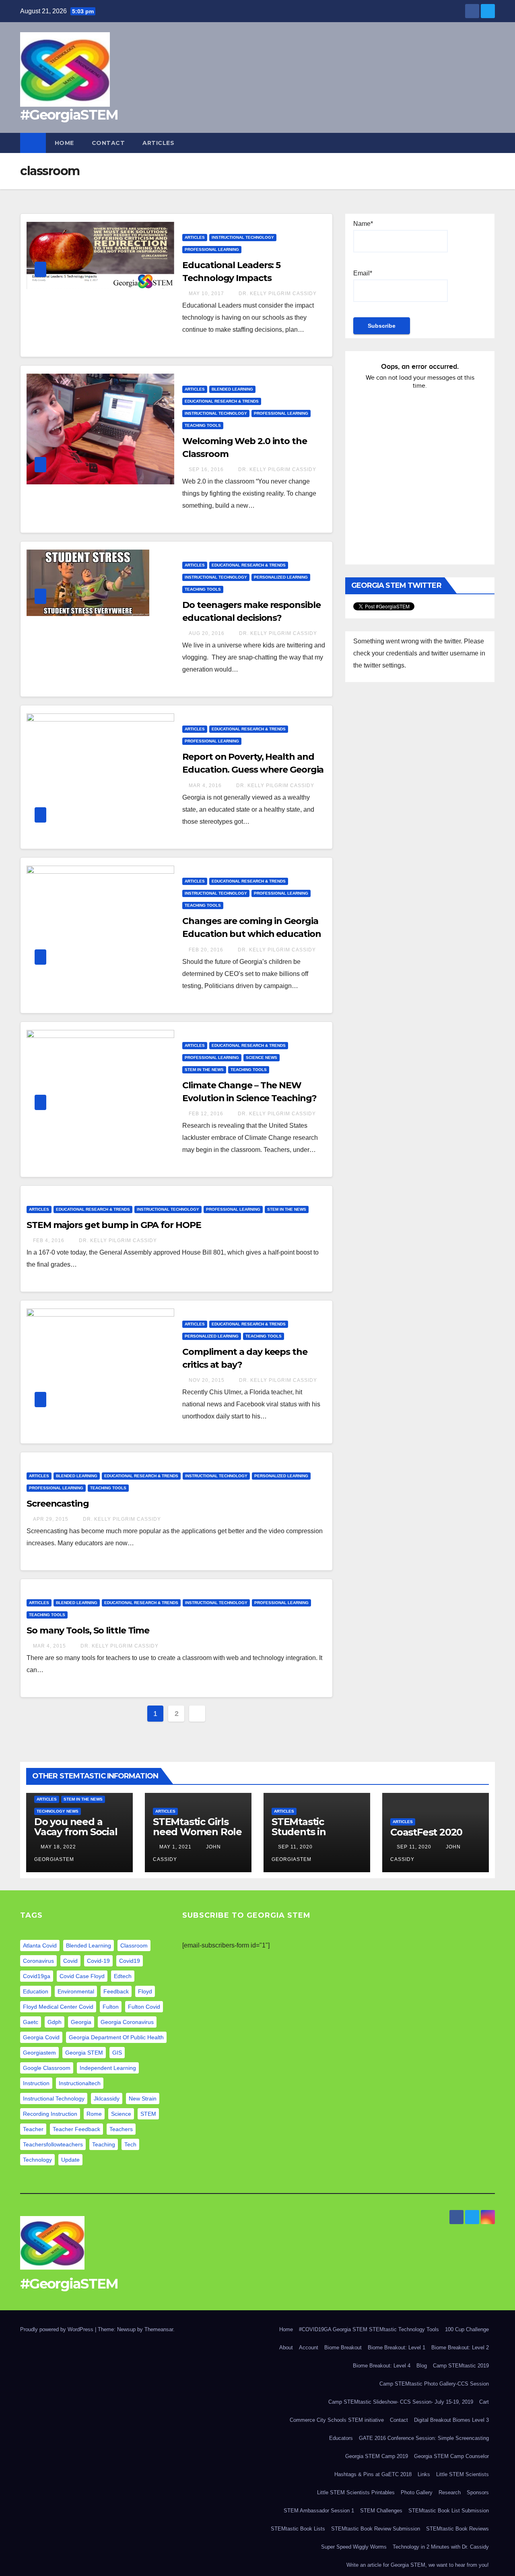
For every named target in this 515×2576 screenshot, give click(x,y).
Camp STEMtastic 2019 (461, 2366)
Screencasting (58, 1504)
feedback (116, 1991)
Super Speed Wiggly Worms (354, 2547)
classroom (134, 1945)
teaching (104, 2144)
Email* (363, 273)
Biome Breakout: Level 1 (397, 2348)
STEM (148, 2114)
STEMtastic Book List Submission (449, 2511)
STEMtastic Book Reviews (457, 2529)
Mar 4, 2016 (205, 786)
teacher (33, 2129)
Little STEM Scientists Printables (356, 2492)
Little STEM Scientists (462, 2474)
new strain (143, 2098)
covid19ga (37, 1976)
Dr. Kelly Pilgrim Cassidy (277, 294)
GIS (117, 2053)
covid (70, 1961)
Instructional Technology (243, 237)
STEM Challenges (381, 2511)
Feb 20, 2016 (206, 950)
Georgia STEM (84, 2053)
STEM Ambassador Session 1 (319, 2511)
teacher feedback (76, 2129)
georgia (81, 2022)
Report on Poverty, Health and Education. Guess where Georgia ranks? (253, 770)
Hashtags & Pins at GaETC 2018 (373, 2474)
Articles (158, 143)
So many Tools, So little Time (88, 1630)
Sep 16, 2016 (206, 469)
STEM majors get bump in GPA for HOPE (114, 1225)
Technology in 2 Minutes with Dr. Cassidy (441, 2547)
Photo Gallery (417, 2492)
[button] (489, 143)
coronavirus (38, 1961)
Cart (484, 2402)
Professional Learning (212, 249)
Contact (108, 143)
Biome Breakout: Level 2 (460, 2348)
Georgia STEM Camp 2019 (377, 2456)
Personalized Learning (281, 577)
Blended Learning (232, 389)
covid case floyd (82, 1976)
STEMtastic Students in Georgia (299, 1832)
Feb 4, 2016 (49, 1240)
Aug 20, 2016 (207, 633)
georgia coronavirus (127, 2022)
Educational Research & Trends (222, 401)
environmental (76, 1991)
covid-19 (98, 1961)
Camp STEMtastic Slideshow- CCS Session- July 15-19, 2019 (401, 2402)
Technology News (58, 1811)
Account (309, 2348)
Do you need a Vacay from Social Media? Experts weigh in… (76, 1837)
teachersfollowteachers (53, 2144)
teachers (121, 2129)
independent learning (108, 2068)
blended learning (89, 1945)
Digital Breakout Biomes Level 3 (451, 2420)
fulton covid (144, 2007)
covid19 (130, 1961)
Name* (363, 224)
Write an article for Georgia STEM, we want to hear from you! (418, 2565)
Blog (422, 2366)
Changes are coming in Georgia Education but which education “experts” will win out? (251, 934)
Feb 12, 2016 (206, 1114)
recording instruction (50, 2114)
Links (424, 2474)
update (70, 2160)
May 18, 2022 (58, 1847)
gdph (55, 2022)
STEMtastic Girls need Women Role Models (197, 1832)
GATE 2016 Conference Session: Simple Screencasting (424, 2438)
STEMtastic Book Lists (298, 2529)
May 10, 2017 (206, 294)
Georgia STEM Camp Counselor (451, 2456)
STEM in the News (204, 1070)
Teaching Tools (203, 425)
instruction (36, 2083)
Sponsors (478, 2492)
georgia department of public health (116, 2037)
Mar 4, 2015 (49, 1646)
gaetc (31, 2022)
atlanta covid (40, 1945)
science (121, 2114)
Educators (341, 2438)
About (286, 2348)
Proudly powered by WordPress (58, 2329)
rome (94, 2114)
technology (37, 2160)
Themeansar (159, 2329)
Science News (262, 1057)
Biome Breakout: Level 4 (382, 2366)
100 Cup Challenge (467, 2329)
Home (64, 143)
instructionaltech (80, 2083)
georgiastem (39, 2053)
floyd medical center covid (58, 2007)
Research (450, 2492)
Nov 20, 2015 (207, 1380)
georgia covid (41, 2037)
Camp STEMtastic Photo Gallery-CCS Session (434, 2384)
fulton (111, 2007)
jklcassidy (107, 2098)
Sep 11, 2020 (295, 1847)
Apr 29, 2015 (51, 1519)
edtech (123, 1976)
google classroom (47, 2068)
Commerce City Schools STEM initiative (337, 2420)
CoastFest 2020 (426, 1832)
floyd (145, 1991)
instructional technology (54, 2098)
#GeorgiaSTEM (69, 115)
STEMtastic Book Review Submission (376, 2529)
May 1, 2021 (175, 1847)
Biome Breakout (343, 2348)
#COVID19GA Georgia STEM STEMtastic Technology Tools (369, 2329)
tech (130, 2144)
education (36, 1991)
